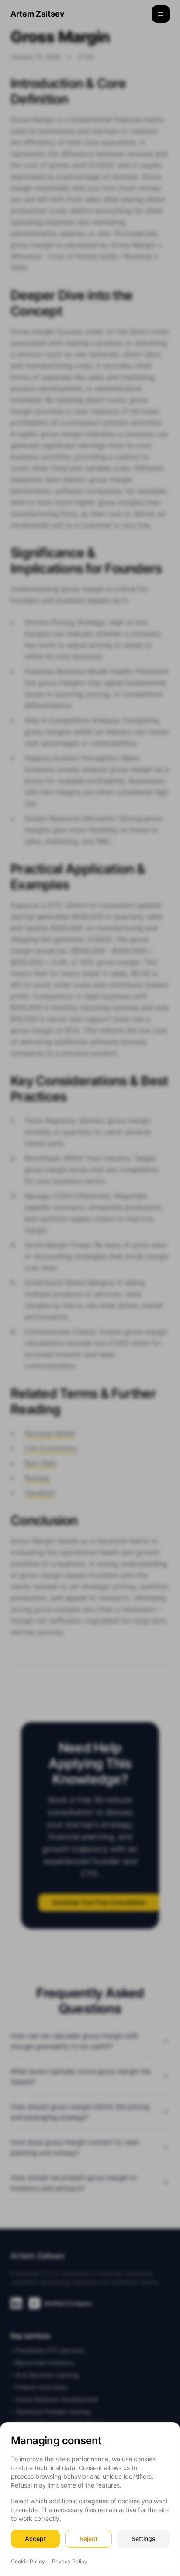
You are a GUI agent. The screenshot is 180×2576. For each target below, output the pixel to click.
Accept (35, 2539)
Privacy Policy (70, 2561)
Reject (88, 2539)
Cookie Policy (28, 2561)
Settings (144, 2539)
